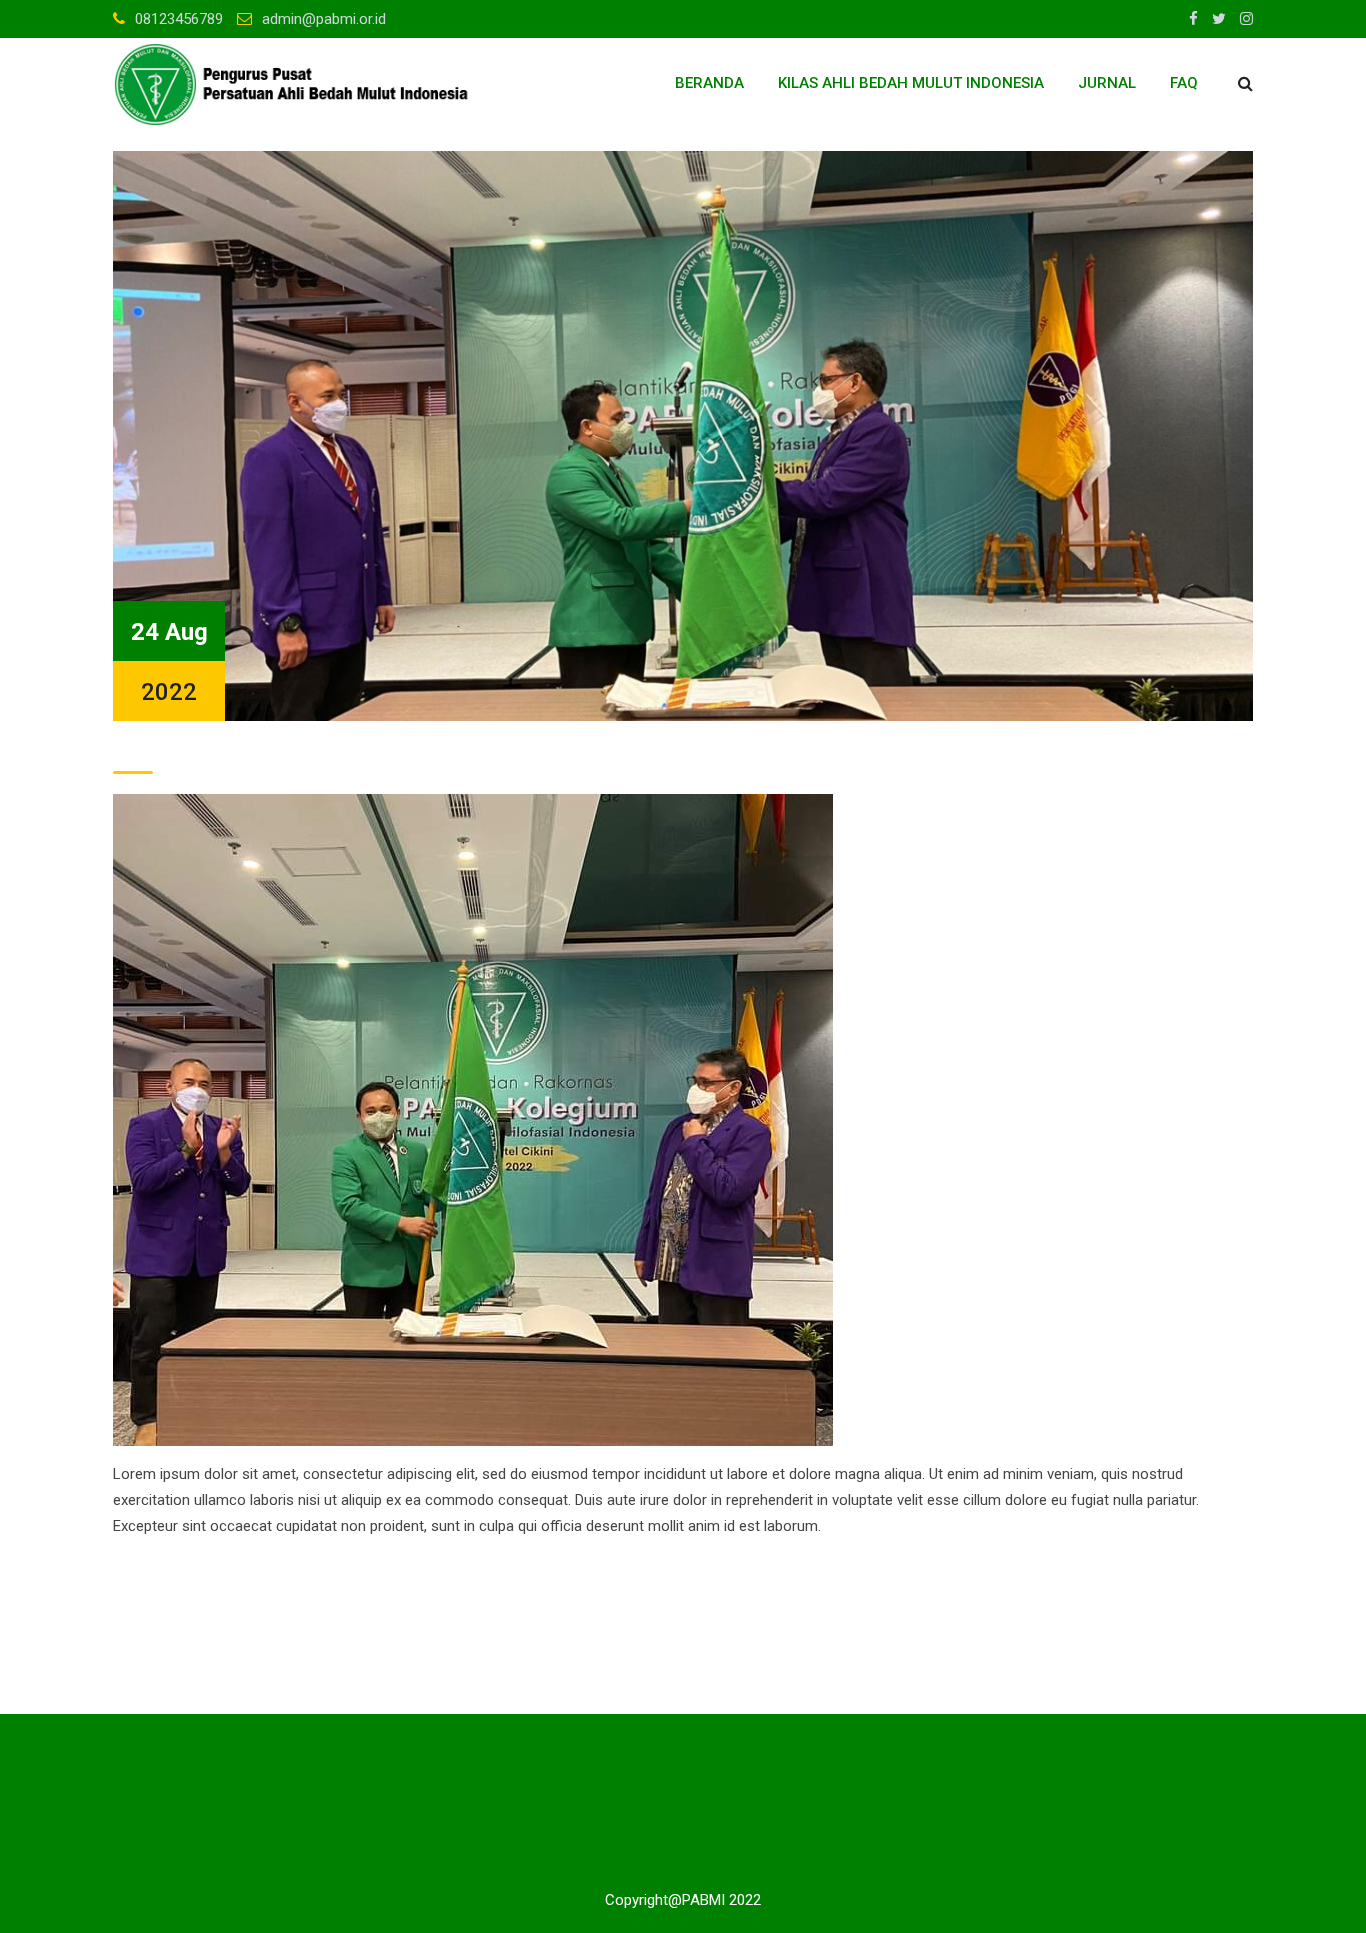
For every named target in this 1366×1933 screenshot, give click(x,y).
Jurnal (1107, 83)
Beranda (709, 83)
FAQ (1184, 83)
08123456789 (179, 19)
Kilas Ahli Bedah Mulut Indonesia (911, 83)
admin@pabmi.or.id (324, 19)
